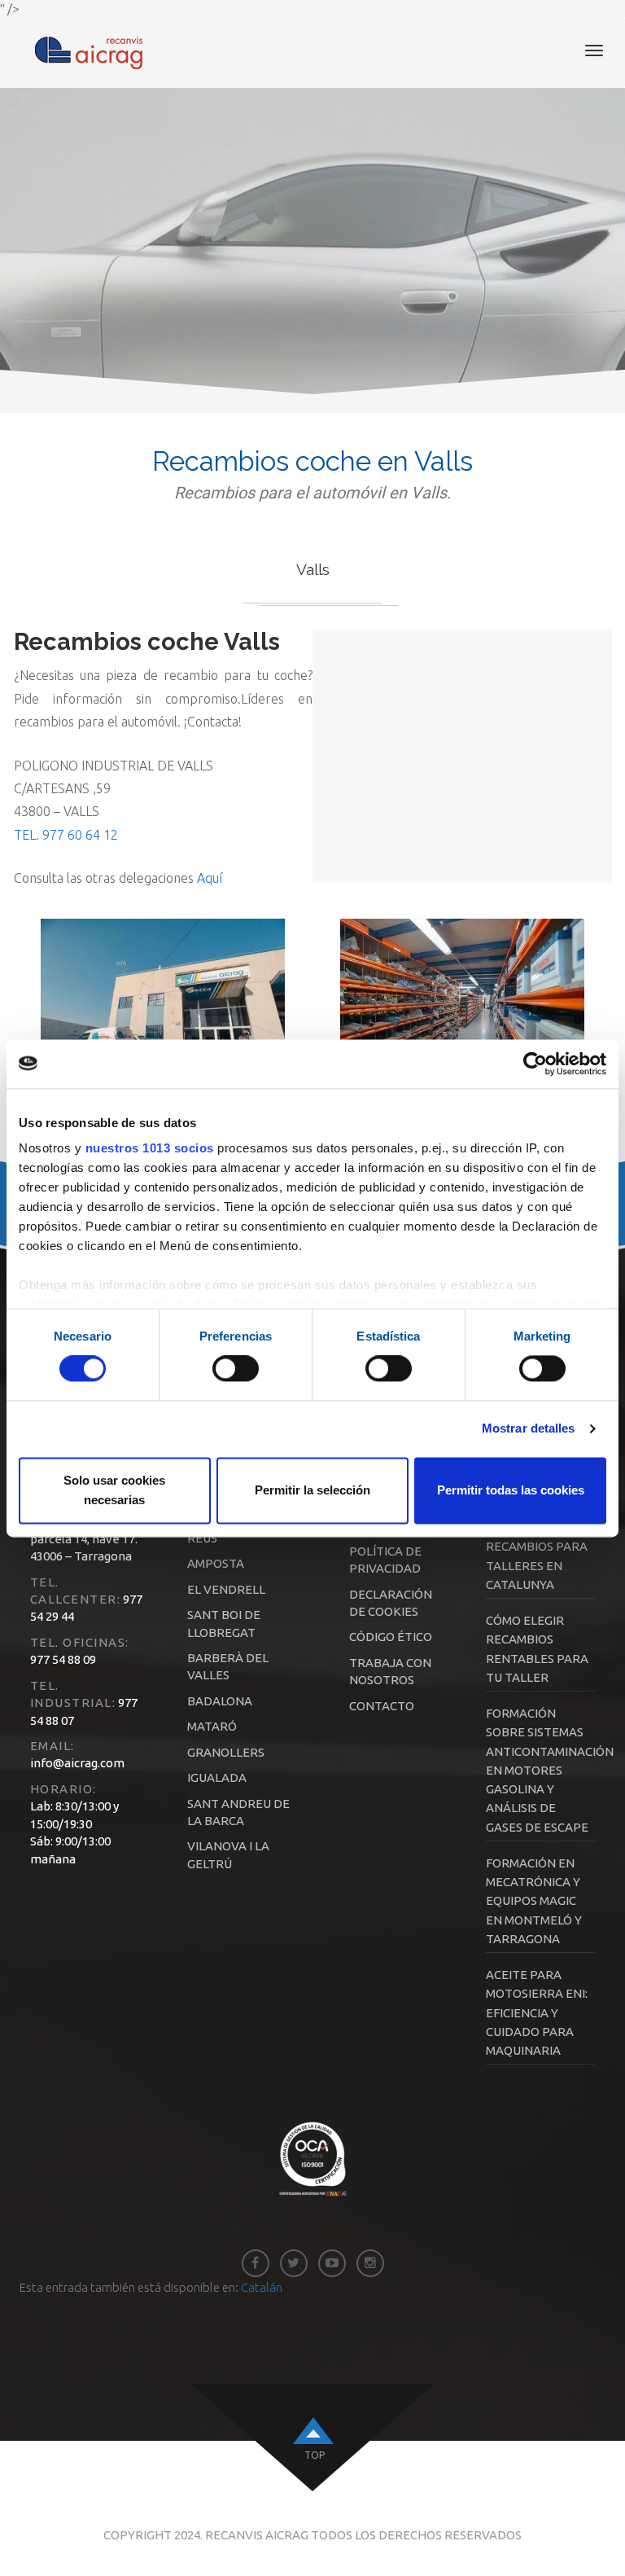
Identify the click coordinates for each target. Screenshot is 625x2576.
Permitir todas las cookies (511, 1490)
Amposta (216, 1563)
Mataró (212, 1726)
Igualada (217, 1777)
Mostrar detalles (529, 1429)
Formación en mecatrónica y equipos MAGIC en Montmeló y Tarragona (534, 1901)
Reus (202, 1538)
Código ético (391, 1637)
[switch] (236, 1369)
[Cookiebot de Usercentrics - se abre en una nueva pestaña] (535, 1064)
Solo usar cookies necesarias (114, 1490)
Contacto (382, 1706)
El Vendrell (226, 1589)
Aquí (210, 878)
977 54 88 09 (63, 1659)
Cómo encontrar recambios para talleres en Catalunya (537, 1547)
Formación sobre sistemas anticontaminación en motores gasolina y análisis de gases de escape (550, 1770)
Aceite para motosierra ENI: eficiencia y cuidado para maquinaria (537, 2012)
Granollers (226, 1752)
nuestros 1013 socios (150, 1148)
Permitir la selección (312, 1490)
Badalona (220, 1701)
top (315, 2455)
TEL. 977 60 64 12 (66, 835)
